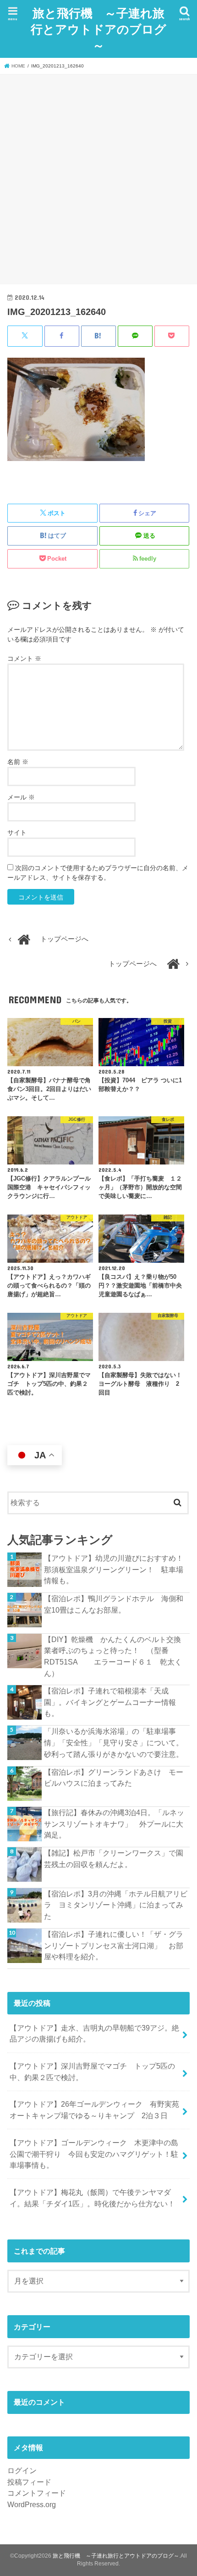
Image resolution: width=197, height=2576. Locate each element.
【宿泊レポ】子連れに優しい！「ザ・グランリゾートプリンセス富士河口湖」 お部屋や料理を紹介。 (114, 1945)
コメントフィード (37, 2493)
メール (21, 797)
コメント (24, 658)
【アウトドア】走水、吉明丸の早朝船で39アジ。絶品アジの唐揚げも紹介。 (94, 2033)
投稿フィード (29, 2482)
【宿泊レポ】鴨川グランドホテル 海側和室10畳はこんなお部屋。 (114, 1604)
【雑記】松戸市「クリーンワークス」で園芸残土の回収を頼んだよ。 (114, 1859)
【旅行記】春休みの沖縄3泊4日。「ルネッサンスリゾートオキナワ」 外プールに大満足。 (114, 1824)
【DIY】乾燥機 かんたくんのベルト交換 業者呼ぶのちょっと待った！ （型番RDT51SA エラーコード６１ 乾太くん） (116, 1656)
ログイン (22, 2470)
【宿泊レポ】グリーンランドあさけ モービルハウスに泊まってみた (114, 1778)
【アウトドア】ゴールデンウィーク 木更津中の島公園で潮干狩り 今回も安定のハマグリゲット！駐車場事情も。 (94, 2154)
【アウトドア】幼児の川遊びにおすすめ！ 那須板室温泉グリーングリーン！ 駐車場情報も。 (117, 1569)
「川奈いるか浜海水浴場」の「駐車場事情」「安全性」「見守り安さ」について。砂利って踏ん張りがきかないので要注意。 (114, 1742)
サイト (17, 832)
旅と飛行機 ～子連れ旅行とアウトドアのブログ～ (98, 29)
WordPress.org (32, 2504)
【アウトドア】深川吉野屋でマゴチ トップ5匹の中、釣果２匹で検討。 (92, 2072)
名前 (18, 762)
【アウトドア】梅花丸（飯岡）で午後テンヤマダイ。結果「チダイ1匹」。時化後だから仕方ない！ (92, 2198)
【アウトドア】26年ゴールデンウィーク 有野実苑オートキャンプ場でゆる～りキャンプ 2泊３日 (94, 2110)
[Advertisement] (98, 178)
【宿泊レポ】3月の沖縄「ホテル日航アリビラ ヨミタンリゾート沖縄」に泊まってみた (116, 1905)
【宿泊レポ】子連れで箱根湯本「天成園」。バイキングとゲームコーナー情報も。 (110, 1702)
